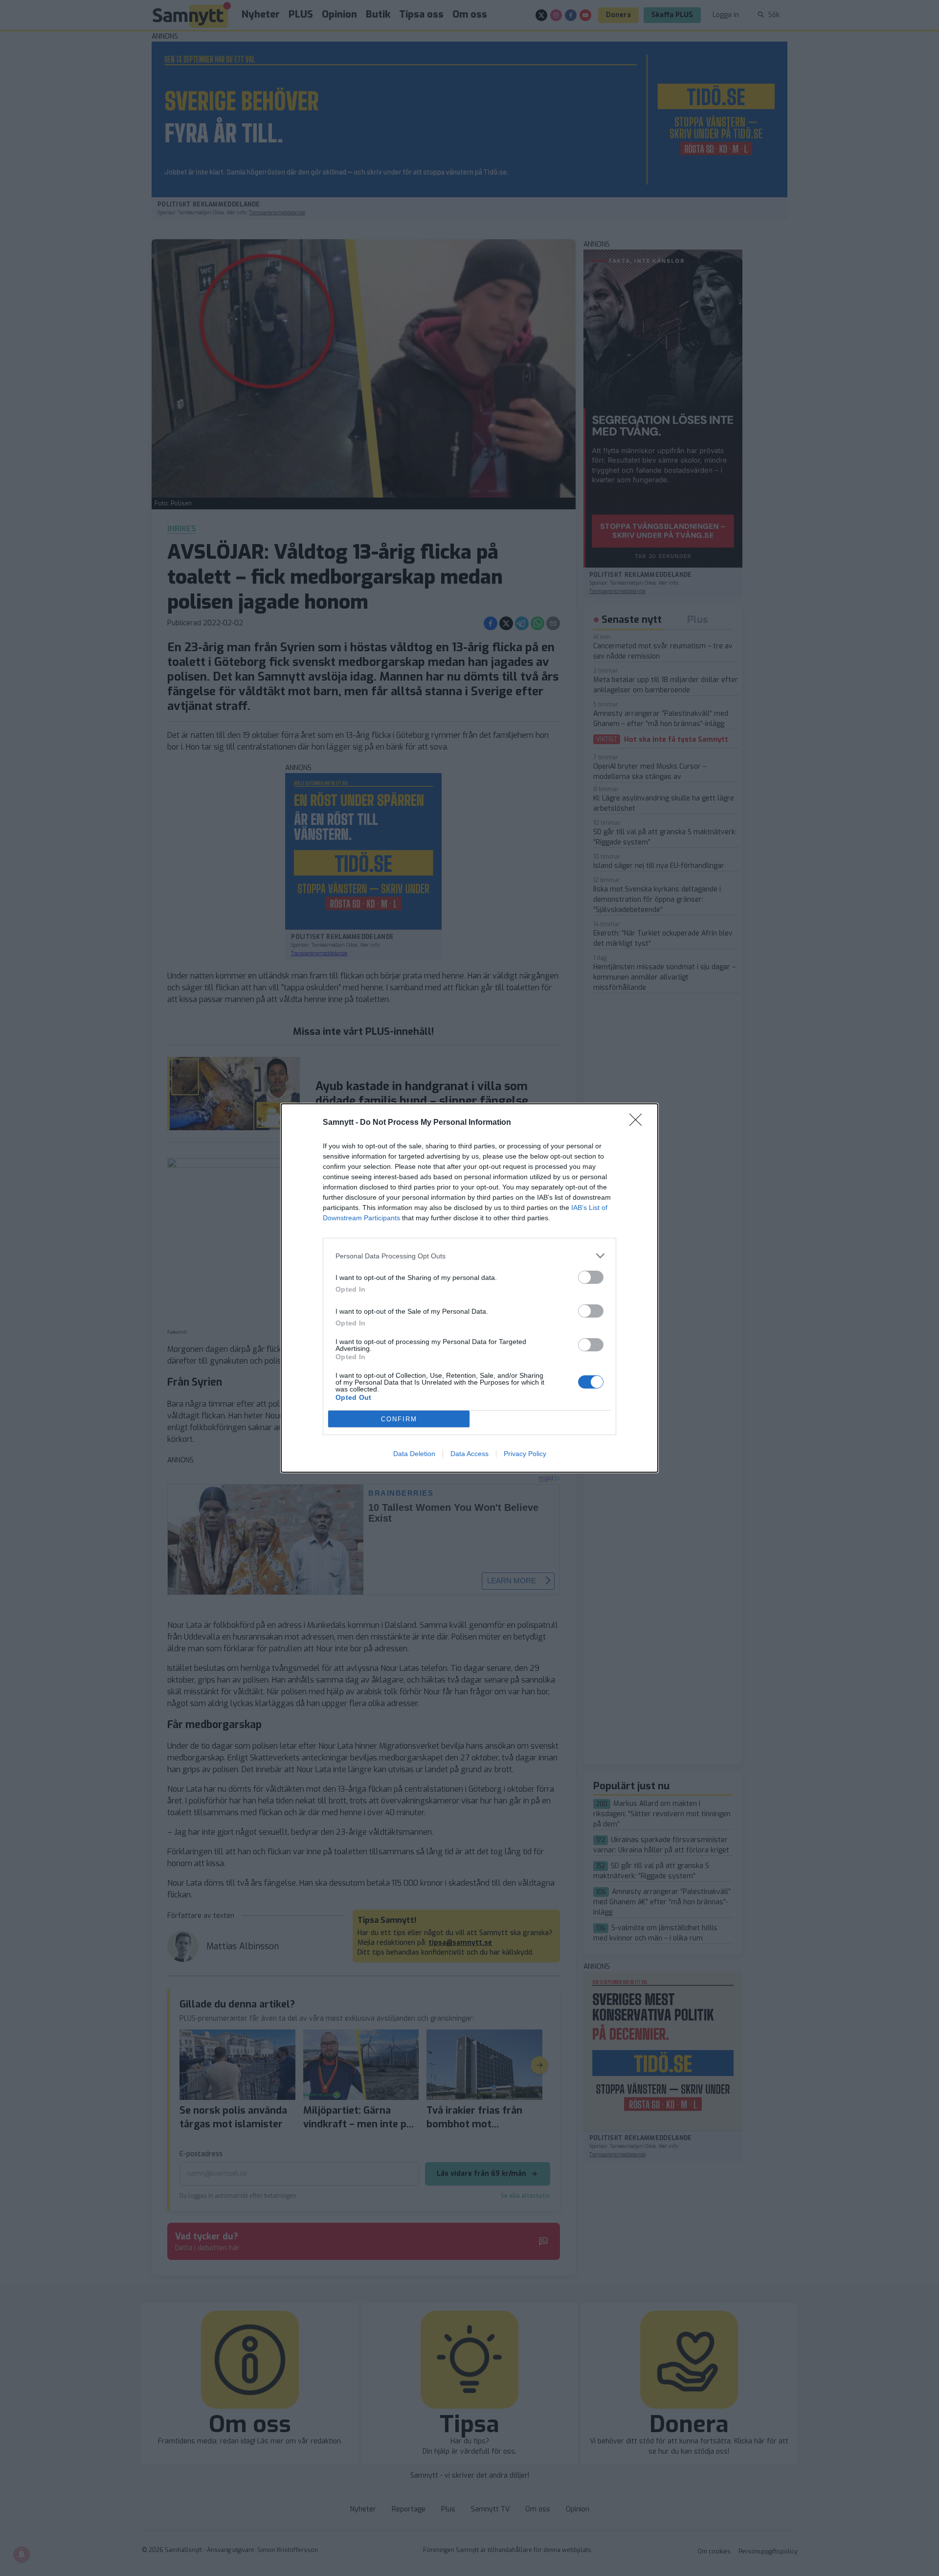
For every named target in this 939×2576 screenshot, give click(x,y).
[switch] (591, 1277)
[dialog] (469, 1288)
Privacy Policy (525, 1454)
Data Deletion (414, 1454)
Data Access (469, 1454)
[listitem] (469, 1256)
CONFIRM (399, 1419)
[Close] (639, 1123)
